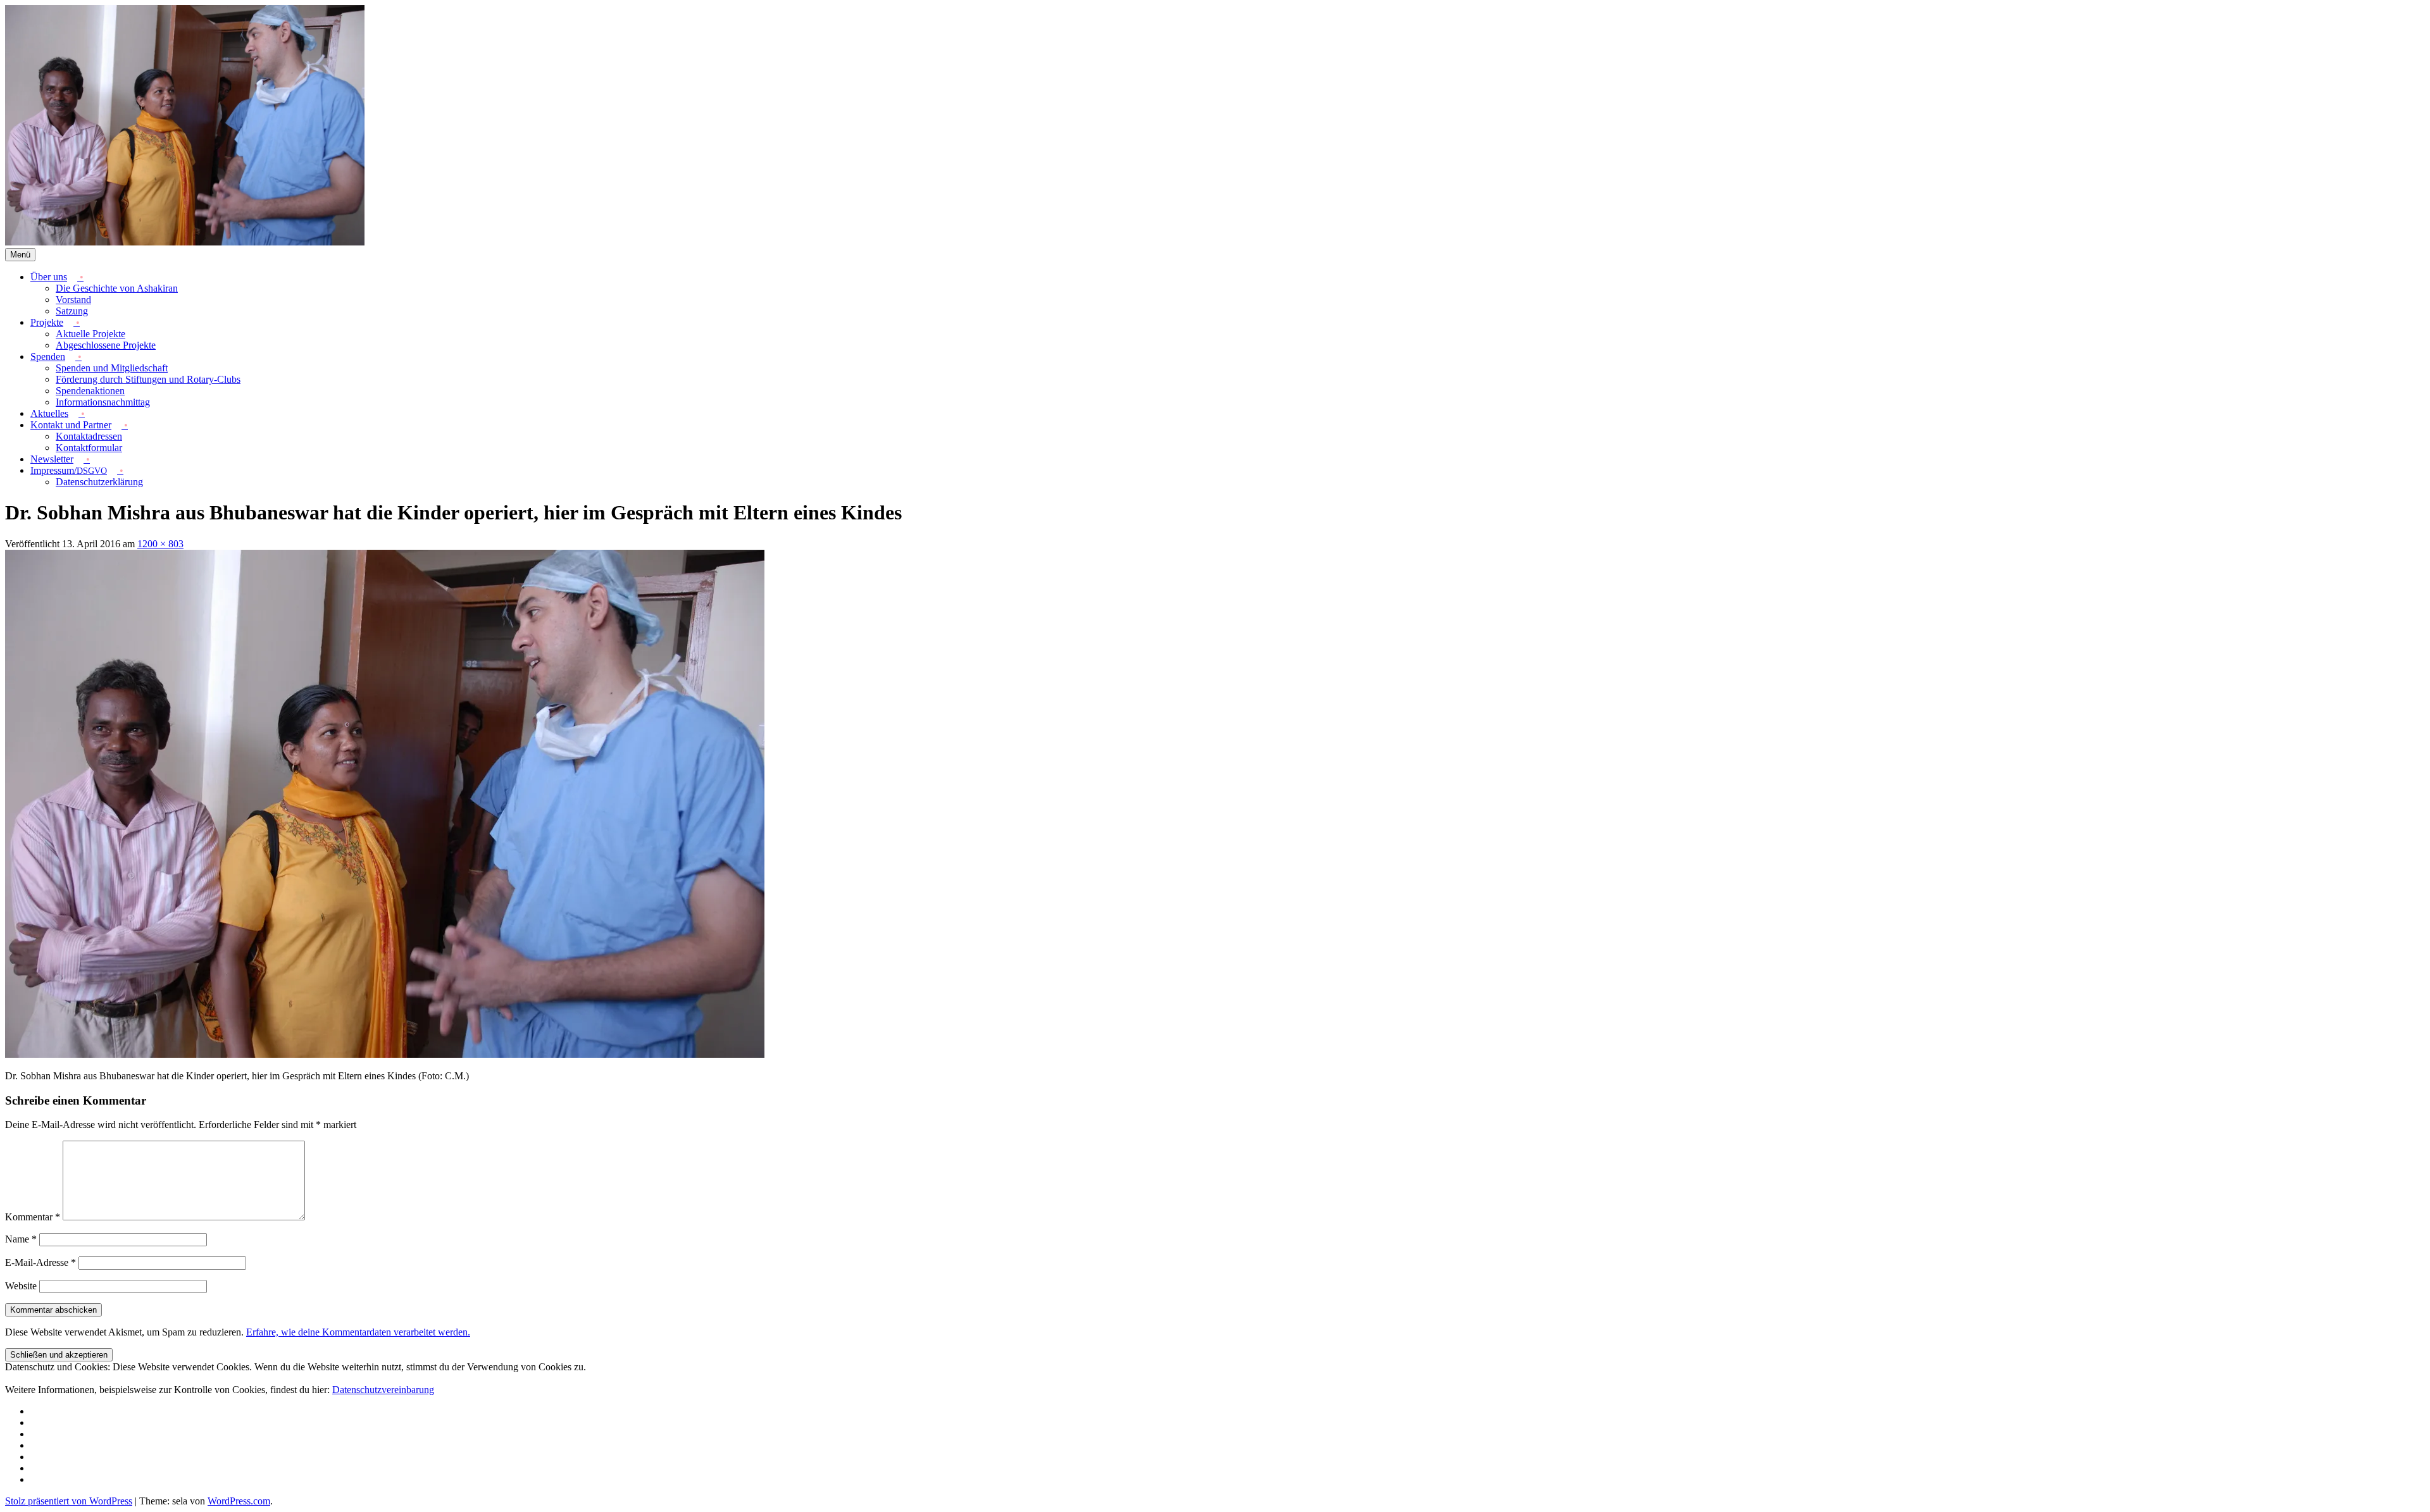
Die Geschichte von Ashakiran (117, 288)
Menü (20, 255)
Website (21, 1286)
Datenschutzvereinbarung (383, 1390)
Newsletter (52, 459)
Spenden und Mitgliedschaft (112, 368)
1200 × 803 (160, 544)
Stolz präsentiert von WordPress (69, 1501)
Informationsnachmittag (103, 402)
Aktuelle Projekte (90, 334)
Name (21, 1239)
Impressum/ (69, 470)
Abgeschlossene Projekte (106, 345)
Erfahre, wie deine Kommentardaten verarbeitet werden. (358, 1332)
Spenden (48, 356)
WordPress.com (239, 1501)
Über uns (49, 277)
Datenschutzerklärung (99, 482)
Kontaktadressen (89, 436)
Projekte (47, 322)
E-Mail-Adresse (40, 1262)
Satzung (72, 311)
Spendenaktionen (90, 391)
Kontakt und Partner (71, 425)
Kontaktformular (89, 448)
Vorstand (73, 300)
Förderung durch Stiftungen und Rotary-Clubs (148, 379)
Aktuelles (49, 413)
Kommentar (33, 1217)
